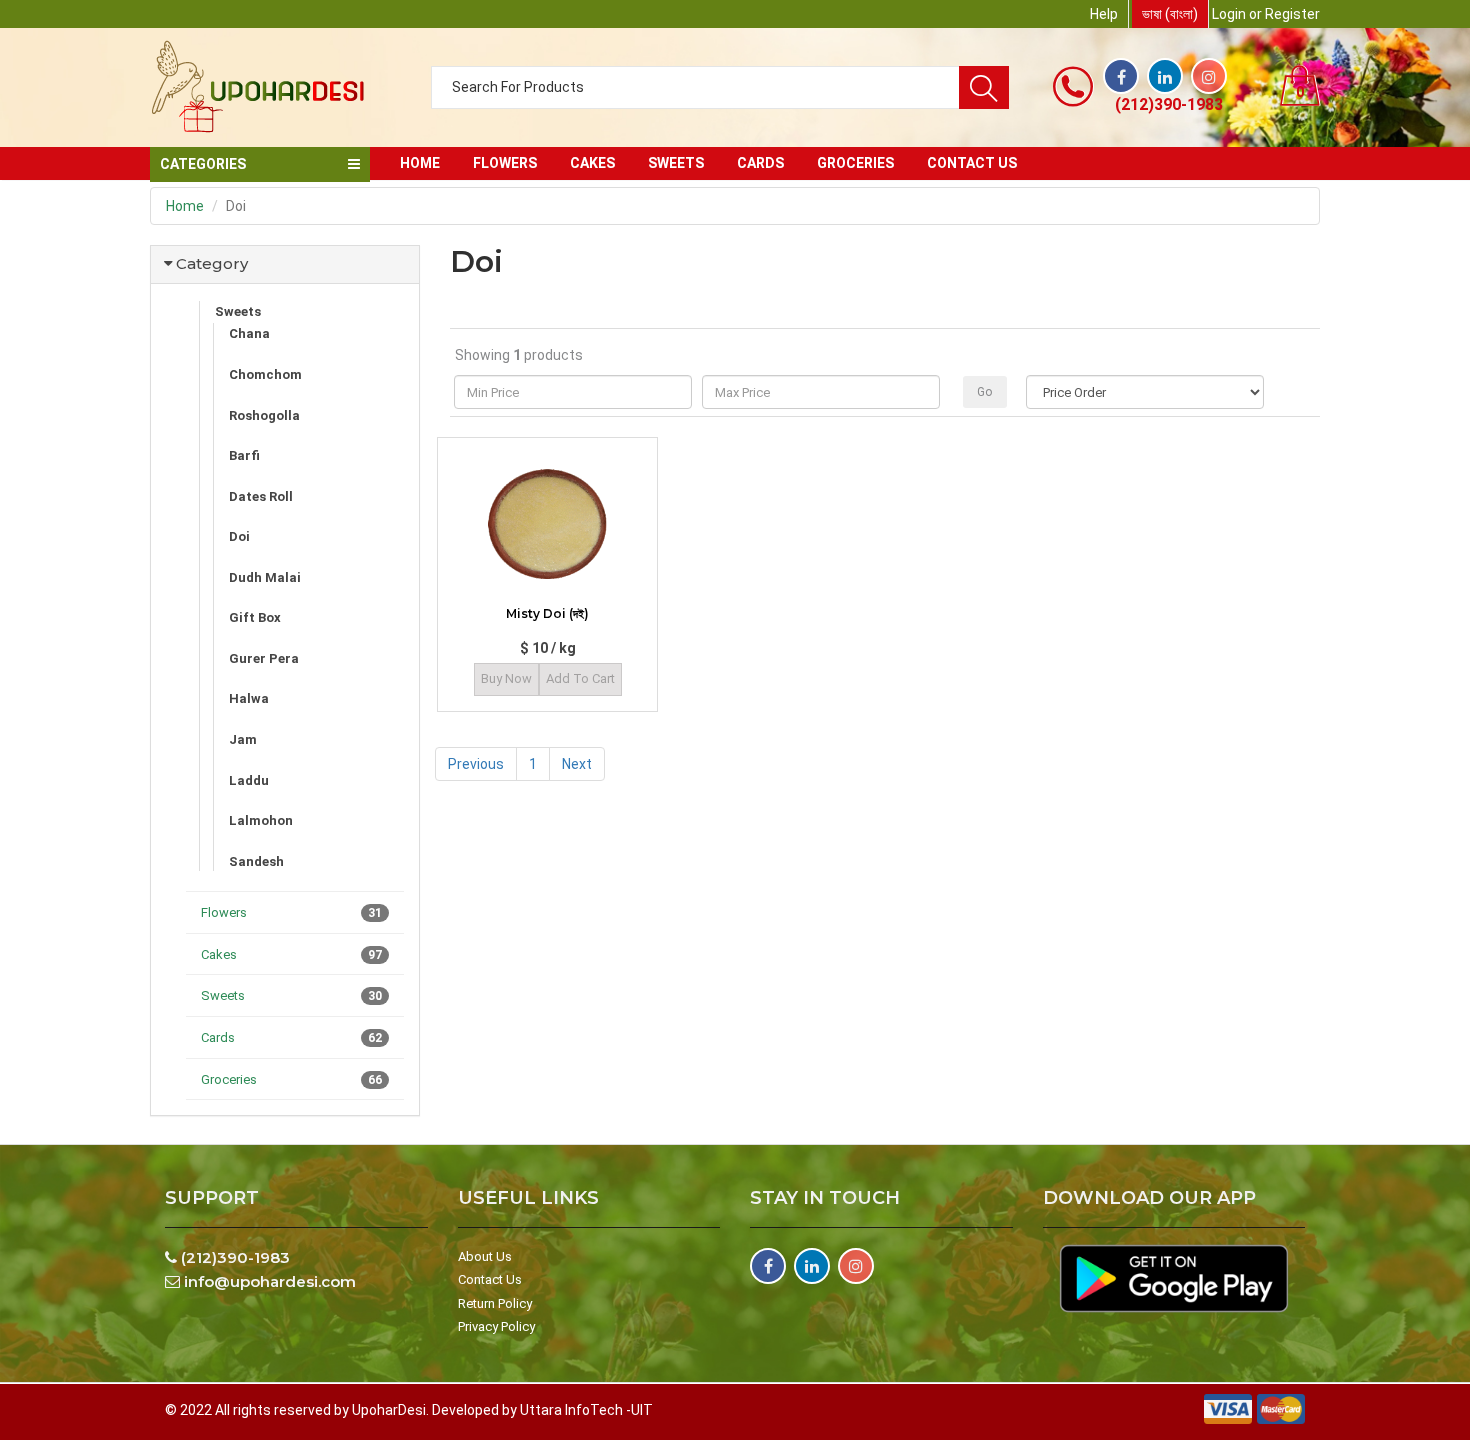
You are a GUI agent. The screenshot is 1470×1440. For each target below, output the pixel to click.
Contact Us (490, 1279)
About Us (485, 1256)
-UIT (639, 1410)
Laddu (249, 780)
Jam (243, 739)
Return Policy (495, 1303)
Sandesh (256, 861)
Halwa (249, 698)
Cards (760, 163)
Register (1292, 14)
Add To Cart (580, 678)
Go (984, 392)
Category (212, 263)
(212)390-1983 (1169, 104)
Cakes (592, 163)
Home (185, 206)
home (420, 163)
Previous (476, 764)
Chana (249, 333)
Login (1229, 14)
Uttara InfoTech (571, 1410)
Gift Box (255, 617)
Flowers (505, 163)
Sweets (676, 163)
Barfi (244, 455)
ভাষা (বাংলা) (1170, 14)
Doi (239, 536)
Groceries (855, 163)
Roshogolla (264, 415)
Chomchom (265, 374)
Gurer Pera (264, 658)
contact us (972, 163)
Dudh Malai (265, 577)
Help (1104, 14)
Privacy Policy (496, 1326)
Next (577, 764)
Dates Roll (261, 496)
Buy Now (506, 678)
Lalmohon (261, 820)
